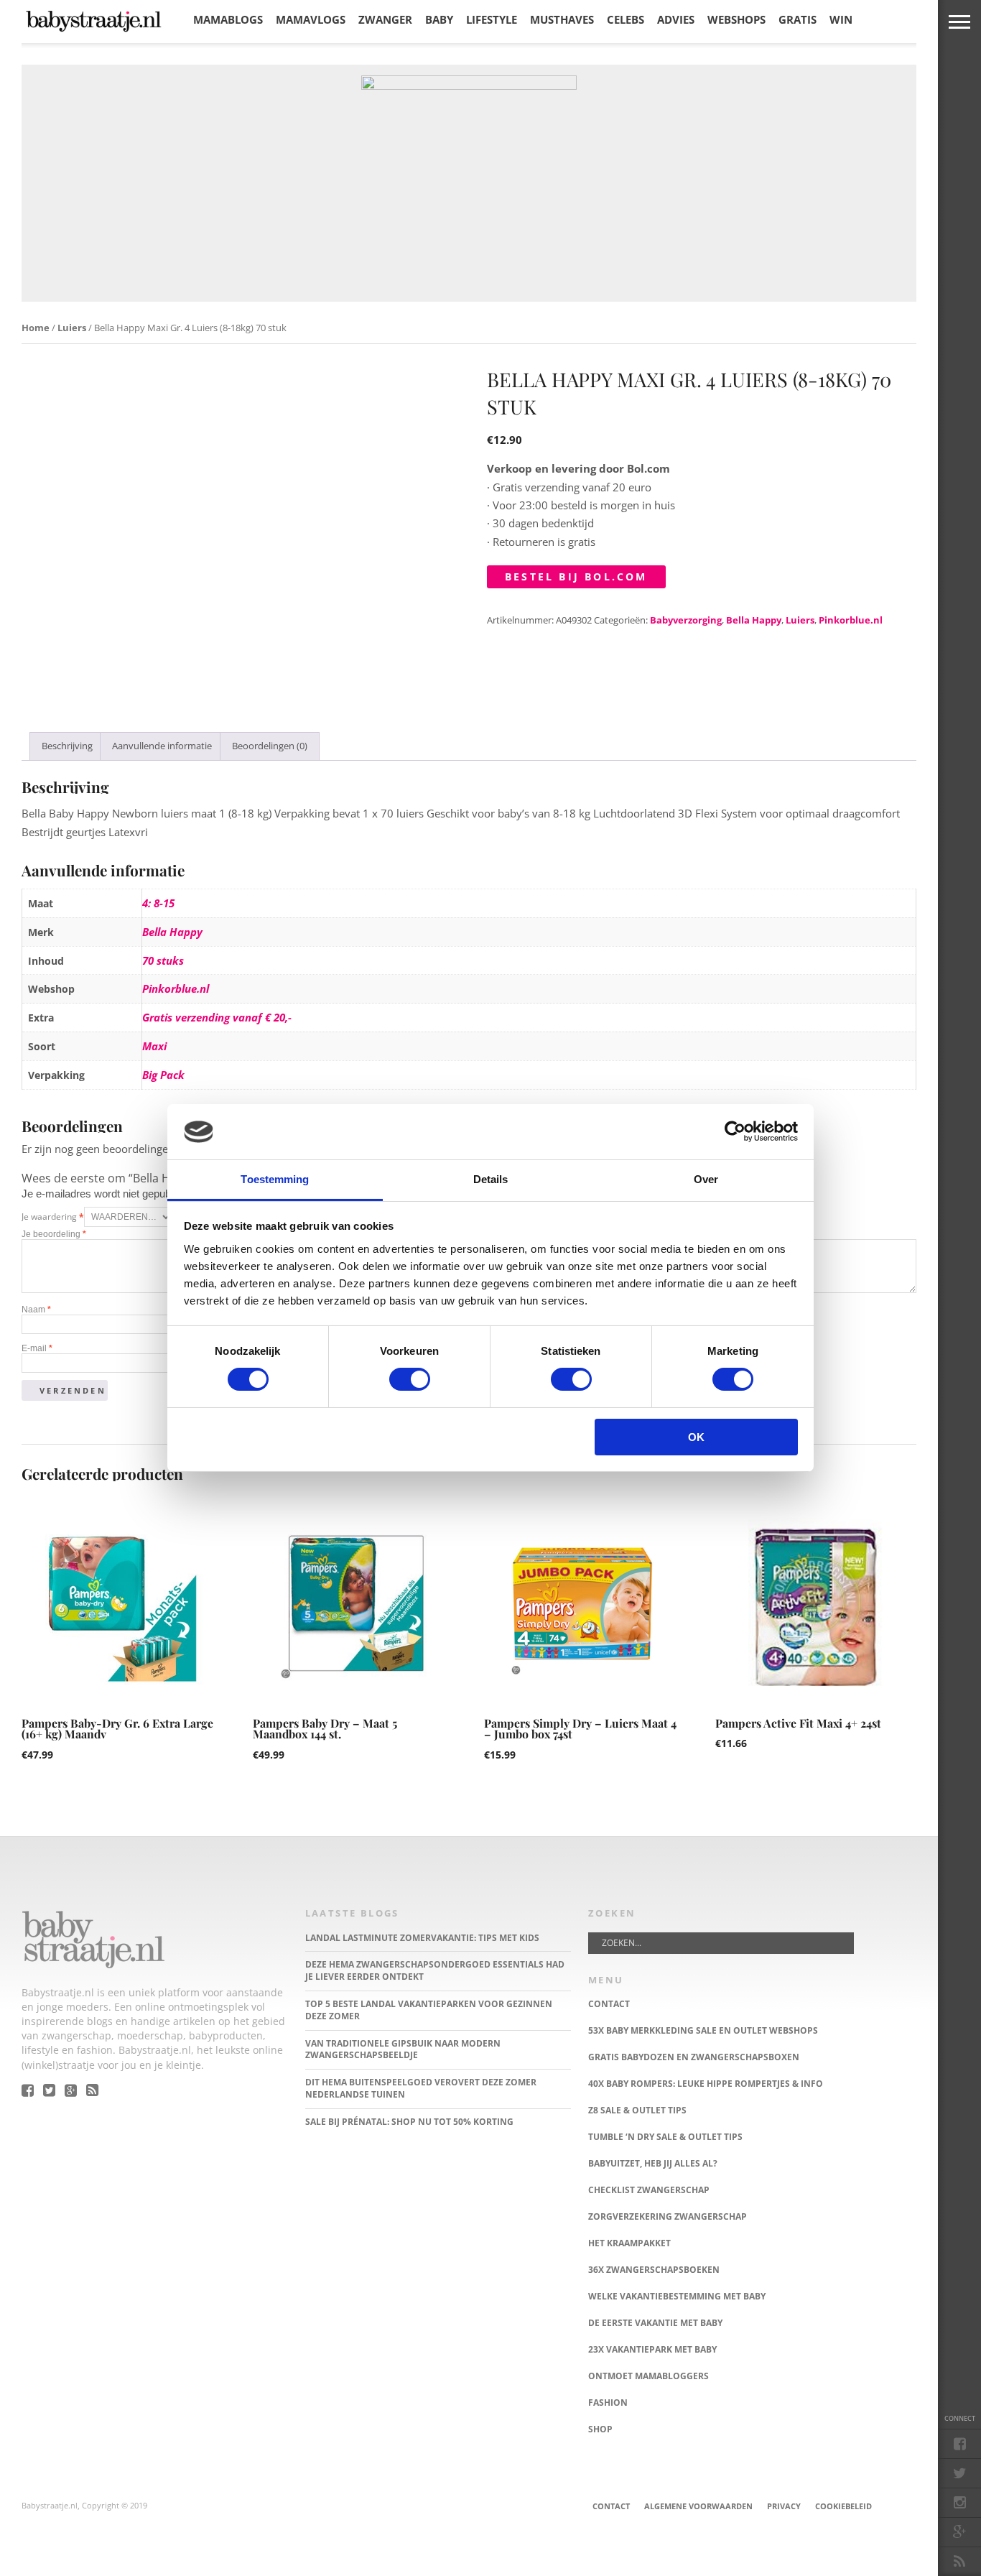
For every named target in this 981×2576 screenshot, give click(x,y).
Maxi (154, 1046)
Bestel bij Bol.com (576, 576)
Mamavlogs (311, 19)
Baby (439, 19)
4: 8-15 (158, 903)
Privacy (784, 2506)
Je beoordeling (54, 1234)
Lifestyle (492, 19)
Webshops (736, 19)
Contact (611, 2506)
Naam (36, 1310)
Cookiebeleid (843, 2506)
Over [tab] (706, 1179)
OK (696, 1437)
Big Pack (163, 1075)
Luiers (72, 328)
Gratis (798, 19)
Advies (676, 19)
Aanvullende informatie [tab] (162, 746)
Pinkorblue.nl (851, 620)
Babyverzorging (686, 620)
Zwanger (385, 19)
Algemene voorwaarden (698, 2506)
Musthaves (562, 19)
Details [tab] (491, 1179)
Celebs (626, 19)
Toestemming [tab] (275, 1179)
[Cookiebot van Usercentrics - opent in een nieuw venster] (735, 1131)
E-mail (37, 1348)
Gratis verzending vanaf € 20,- (217, 1017)
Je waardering (53, 1217)
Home (36, 328)
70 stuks (163, 960)
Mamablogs (228, 19)
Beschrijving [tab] (67, 746)
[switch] (410, 1379)
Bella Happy (754, 620)
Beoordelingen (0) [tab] (270, 746)
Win (841, 19)
